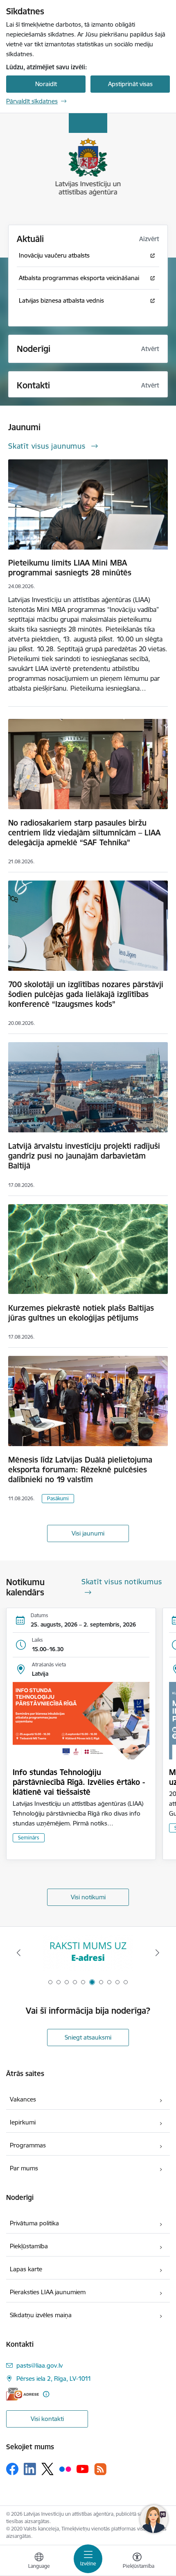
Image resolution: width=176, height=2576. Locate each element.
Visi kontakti (47, 2419)
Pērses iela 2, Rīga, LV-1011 (54, 2379)
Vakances (23, 2099)
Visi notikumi (88, 1897)
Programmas (28, 2145)
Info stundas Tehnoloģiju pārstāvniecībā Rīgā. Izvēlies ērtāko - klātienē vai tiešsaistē (79, 1782)
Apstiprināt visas (130, 84)
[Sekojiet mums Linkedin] (30, 2469)
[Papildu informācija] (46, 2394)
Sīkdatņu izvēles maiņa (41, 2315)
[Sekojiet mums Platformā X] (47, 2469)
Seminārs (29, 1838)
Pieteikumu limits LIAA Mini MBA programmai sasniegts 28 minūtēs (70, 568)
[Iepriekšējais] (19, 1953)
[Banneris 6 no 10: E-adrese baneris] (88, 1953)
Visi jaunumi (88, 1533)
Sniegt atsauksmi (88, 2037)
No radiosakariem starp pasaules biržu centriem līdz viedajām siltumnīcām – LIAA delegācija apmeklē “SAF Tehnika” (84, 833)
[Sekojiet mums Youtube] (83, 2469)
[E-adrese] (23, 2394)
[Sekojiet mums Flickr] (65, 2469)
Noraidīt (46, 84)
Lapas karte (26, 2269)
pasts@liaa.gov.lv (39, 2365)
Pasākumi (58, 1498)
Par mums (24, 2168)
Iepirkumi (23, 2122)
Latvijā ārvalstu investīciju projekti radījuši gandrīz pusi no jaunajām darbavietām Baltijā (84, 1156)
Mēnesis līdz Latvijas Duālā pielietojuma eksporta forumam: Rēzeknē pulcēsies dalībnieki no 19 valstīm (80, 1469)
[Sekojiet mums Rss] (100, 2469)
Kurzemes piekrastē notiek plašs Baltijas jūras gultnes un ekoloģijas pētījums (81, 1313)
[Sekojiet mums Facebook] (12, 2469)
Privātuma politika (34, 2223)
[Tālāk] (157, 1953)
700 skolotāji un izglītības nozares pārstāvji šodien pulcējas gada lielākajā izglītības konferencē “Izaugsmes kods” (86, 994)
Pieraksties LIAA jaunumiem (48, 2292)
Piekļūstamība (29, 2246)
